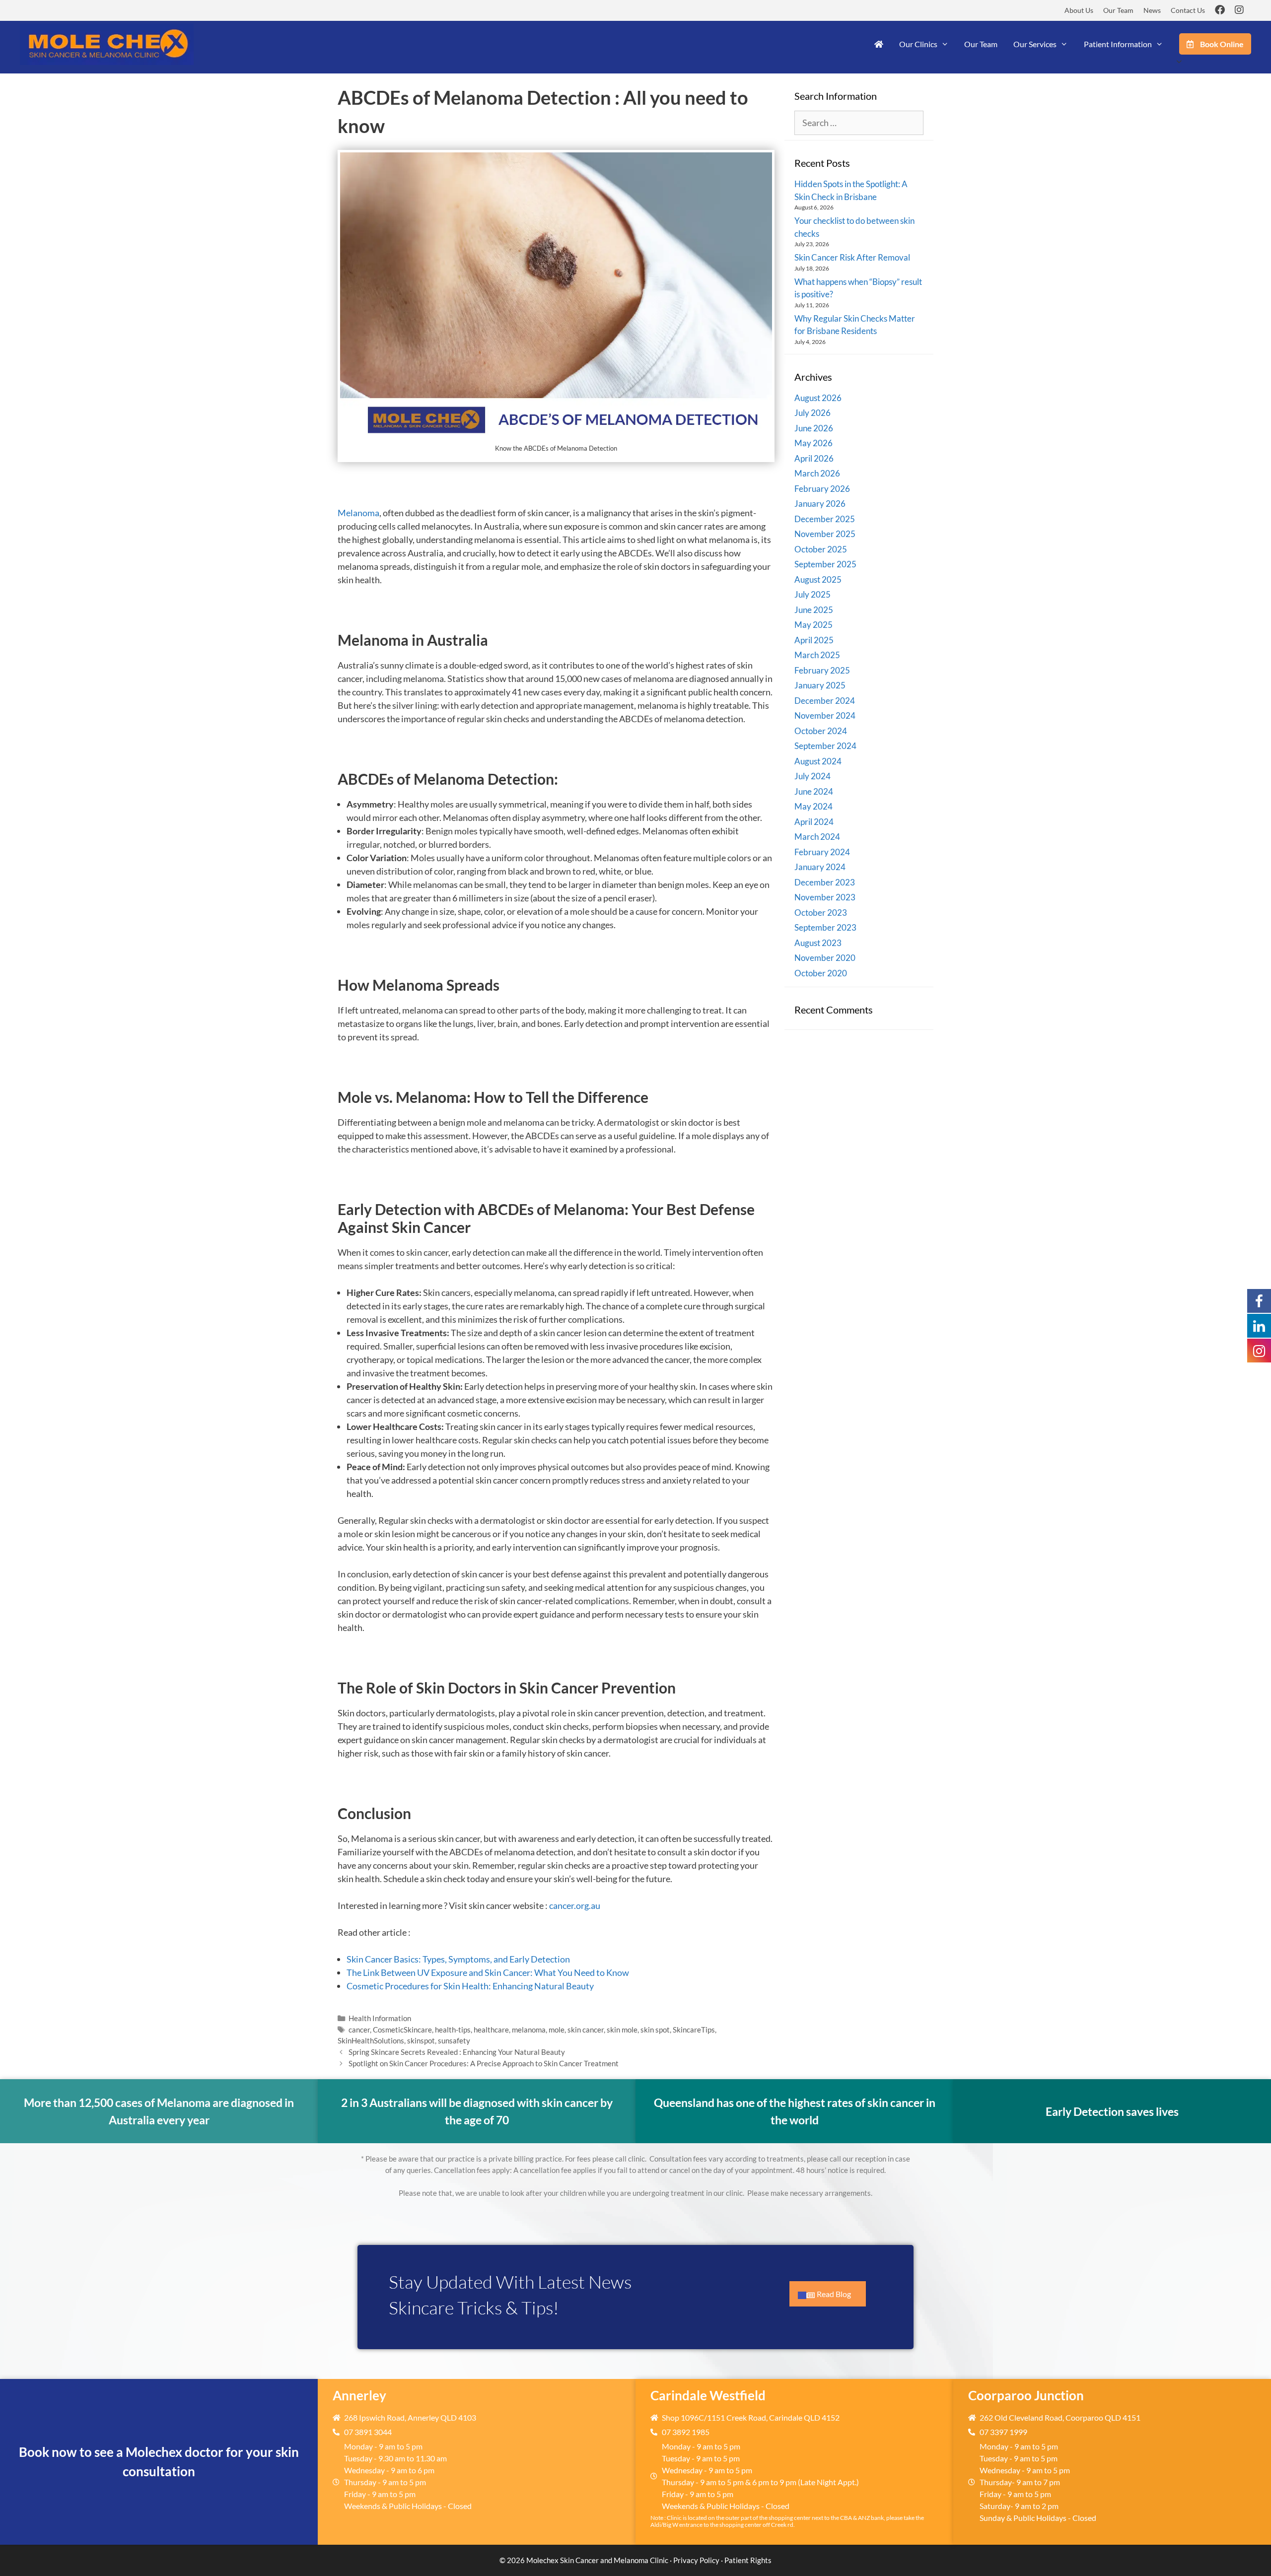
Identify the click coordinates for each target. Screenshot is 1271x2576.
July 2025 (812, 594)
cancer (359, 2030)
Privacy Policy (696, 2560)
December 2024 (825, 701)
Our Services (1035, 44)
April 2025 (814, 640)
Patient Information (1118, 44)
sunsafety (454, 2040)
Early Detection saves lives (1112, 2111)
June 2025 (814, 610)
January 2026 (820, 504)
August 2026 (818, 398)
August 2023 (818, 943)
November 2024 (825, 715)
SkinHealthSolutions (371, 2040)
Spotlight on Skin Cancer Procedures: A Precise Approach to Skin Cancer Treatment (484, 2063)
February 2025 (822, 670)
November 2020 (825, 958)
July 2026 (812, 413)
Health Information (380, 2018)
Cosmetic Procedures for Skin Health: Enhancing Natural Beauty (470, 1986)
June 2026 (814, 428)
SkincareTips (694, 2030)
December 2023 (825, 882)
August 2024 (818, 761)
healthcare (491, 2030)
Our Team (1118, 10)
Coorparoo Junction (1026, 2395)
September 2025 (825, 564)
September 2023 (825, 927)
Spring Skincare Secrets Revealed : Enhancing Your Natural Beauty (457, 2052)
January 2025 (820, 685)
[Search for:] (859, 123)
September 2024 (825, 746)
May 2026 (813, 443)
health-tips (453, 2030)
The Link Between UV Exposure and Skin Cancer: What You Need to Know (488, 1972)
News (1152, 10)
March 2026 (817, 473)
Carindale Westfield (708, 2395)
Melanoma (358, 513)
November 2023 (825, 897)
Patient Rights (748, 2560)
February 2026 (822, 489)
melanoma (529, 2030)
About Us (1079, 10)
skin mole (622, 2030)
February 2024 (822, 852)
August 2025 (818, 579)
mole (557, 2030)
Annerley (359, 2395)
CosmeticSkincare (402, 2030)
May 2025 (813, 625)
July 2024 (812, 776)
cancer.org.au (575, 1905)
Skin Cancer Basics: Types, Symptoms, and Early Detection (458, 1959)
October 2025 (821, 549)
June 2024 (814, 791)
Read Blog (834, 2294)
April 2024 (814, 822)
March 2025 (817, 655)
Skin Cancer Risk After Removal (852, 257)
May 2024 (813, 806)
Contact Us (1188, 10)
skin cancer (586, 2030)
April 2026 (814, 458)
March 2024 (817, 837)
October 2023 (821, 913)
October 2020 (821, 973)
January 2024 (820, 867)
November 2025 (825, 534)
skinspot (421, 2040)
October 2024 (821, 731)
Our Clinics (918, 44)
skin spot (655, 2030)
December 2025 (825, 519)
